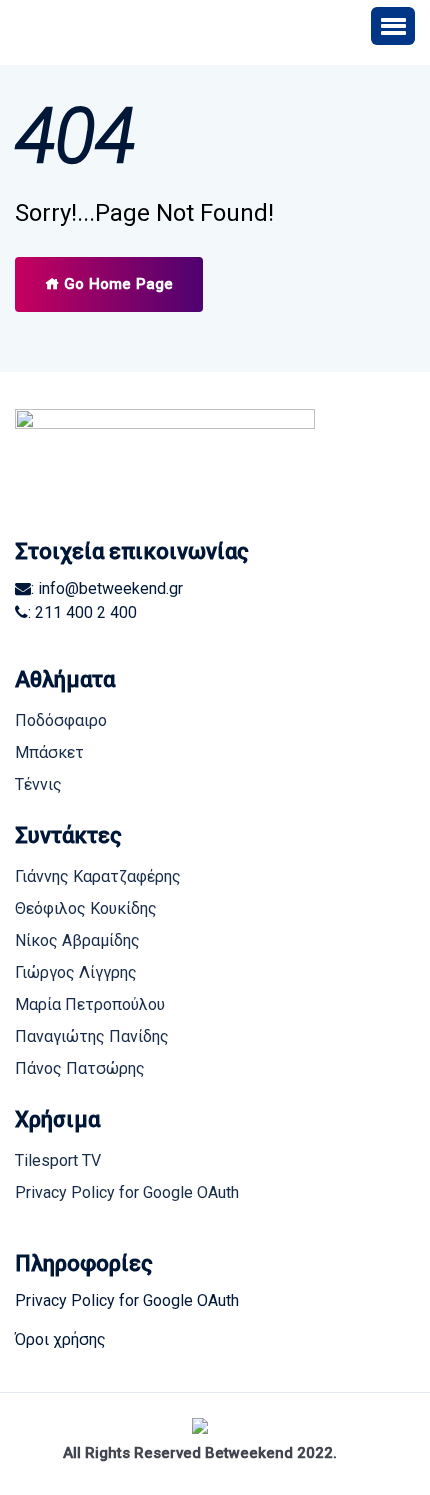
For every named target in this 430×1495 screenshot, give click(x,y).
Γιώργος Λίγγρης (76, 972)
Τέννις (38, 784)
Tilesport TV (58, 1160)
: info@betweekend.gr (107, 588)
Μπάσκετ (49, 752)
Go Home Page (116, 284)
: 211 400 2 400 (82, 612)
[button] (393, 26)
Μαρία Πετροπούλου (90, 1004)
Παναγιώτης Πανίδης (92, 1036)
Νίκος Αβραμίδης (77, 940)
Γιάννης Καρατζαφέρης (98, 876)
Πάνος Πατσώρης (80, 1068)
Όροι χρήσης (60, 1339)
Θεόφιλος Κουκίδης (86, 908)
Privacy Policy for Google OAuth (127, 1192)
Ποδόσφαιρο (61, 720)
